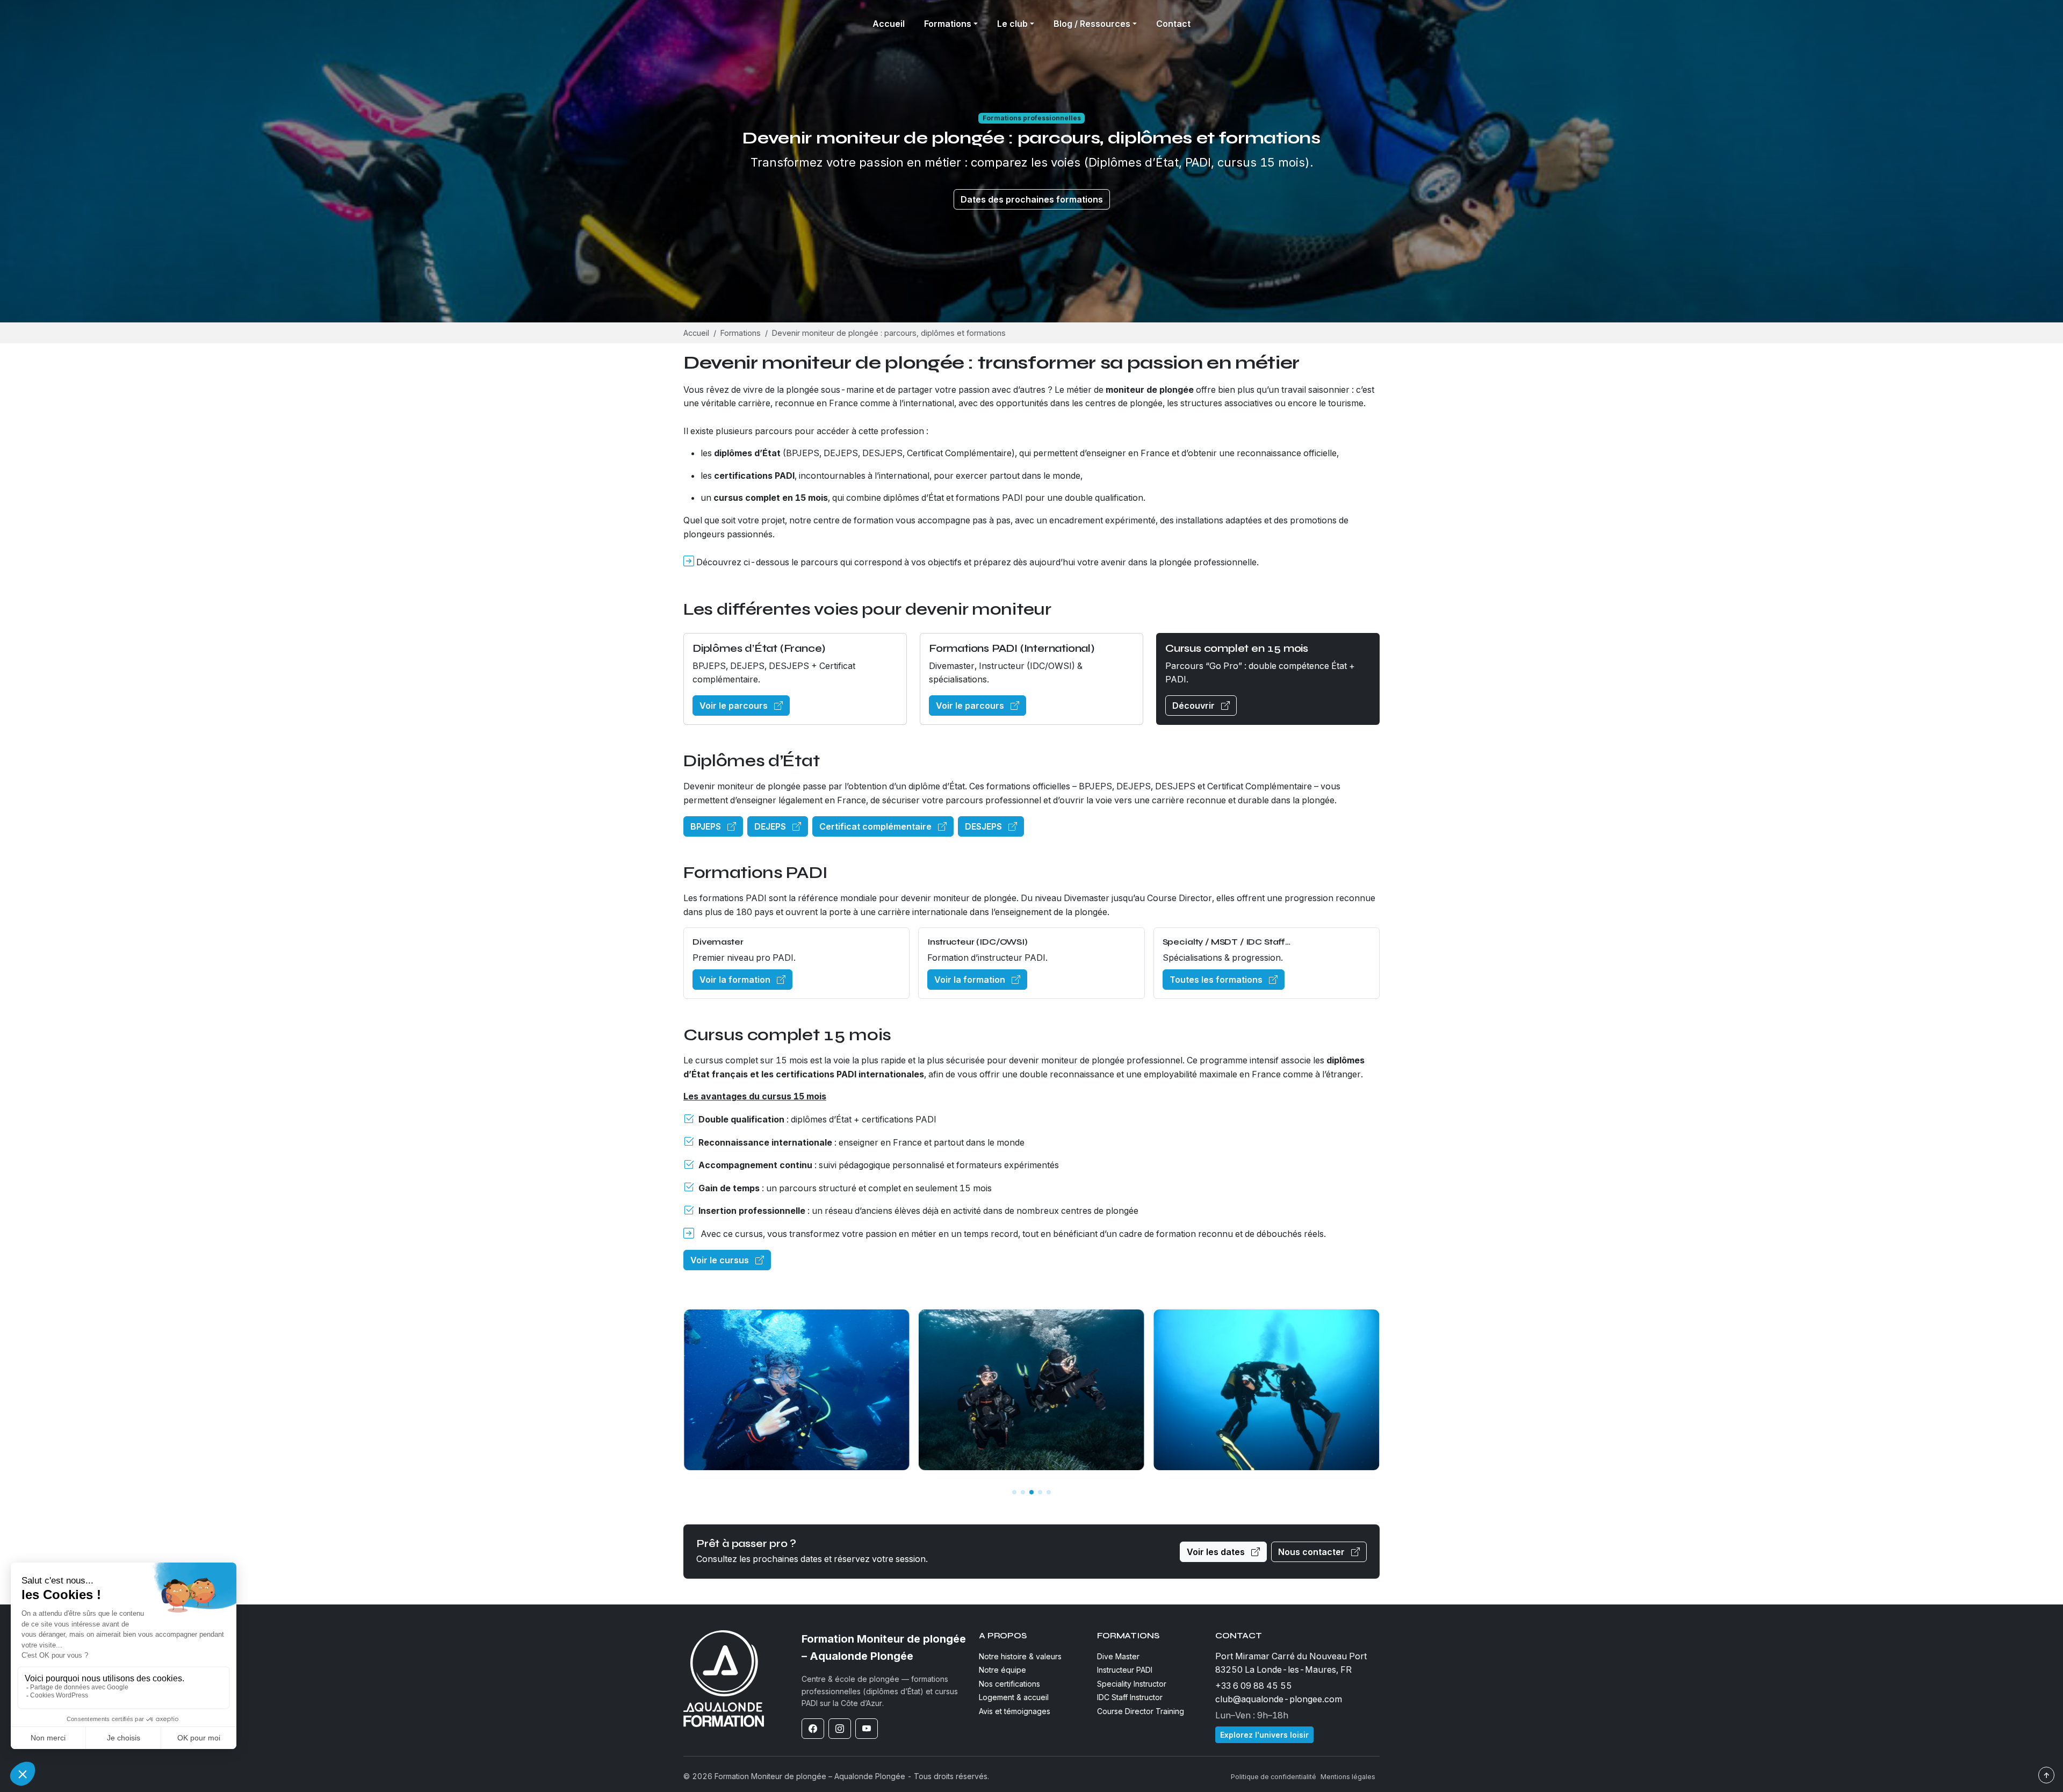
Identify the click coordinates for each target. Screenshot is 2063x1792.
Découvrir (1195, 706)
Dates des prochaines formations (1032, 199)
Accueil (889, 24)
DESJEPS (984, 826)
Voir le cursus (721, 1260)
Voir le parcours (735, 706)
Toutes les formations (1217, 980)
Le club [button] (1012, 24)
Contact (1173, 24)
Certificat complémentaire (877, 826)
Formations (741, 333)
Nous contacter (1312, 1552)
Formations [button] (948, 24)
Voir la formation (736, 980)
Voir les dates (1217, 1552)
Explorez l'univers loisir (1264, 1735)
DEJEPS (771, 826)
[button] (1014, 1492)
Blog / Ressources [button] (1092, 24)
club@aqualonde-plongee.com (1279, 1699)
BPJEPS (707, 826)
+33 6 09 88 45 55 (1254, 1686)
